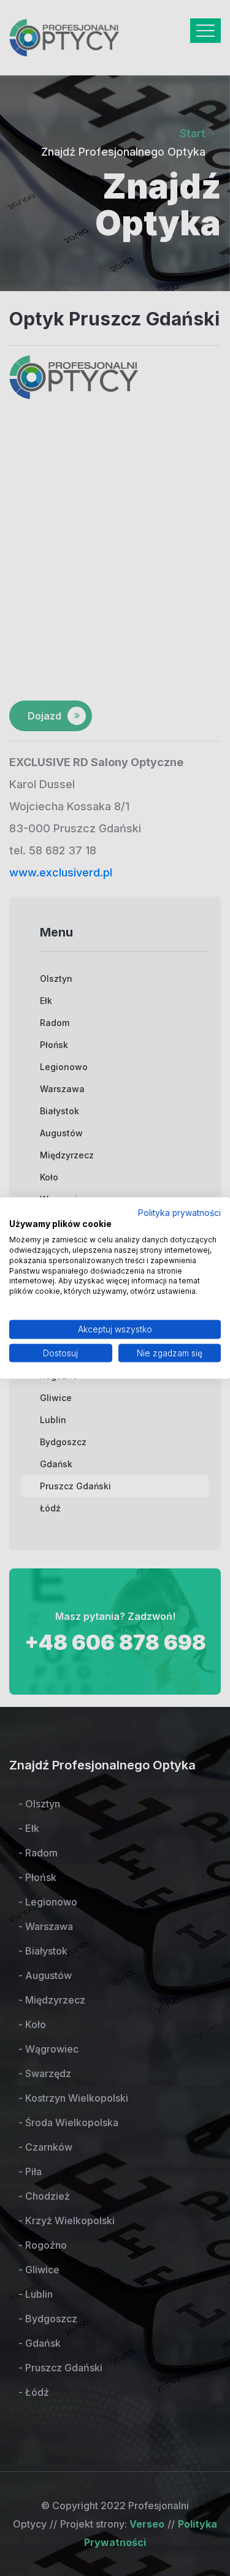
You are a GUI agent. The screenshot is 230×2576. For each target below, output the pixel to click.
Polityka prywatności (179, 1212)
